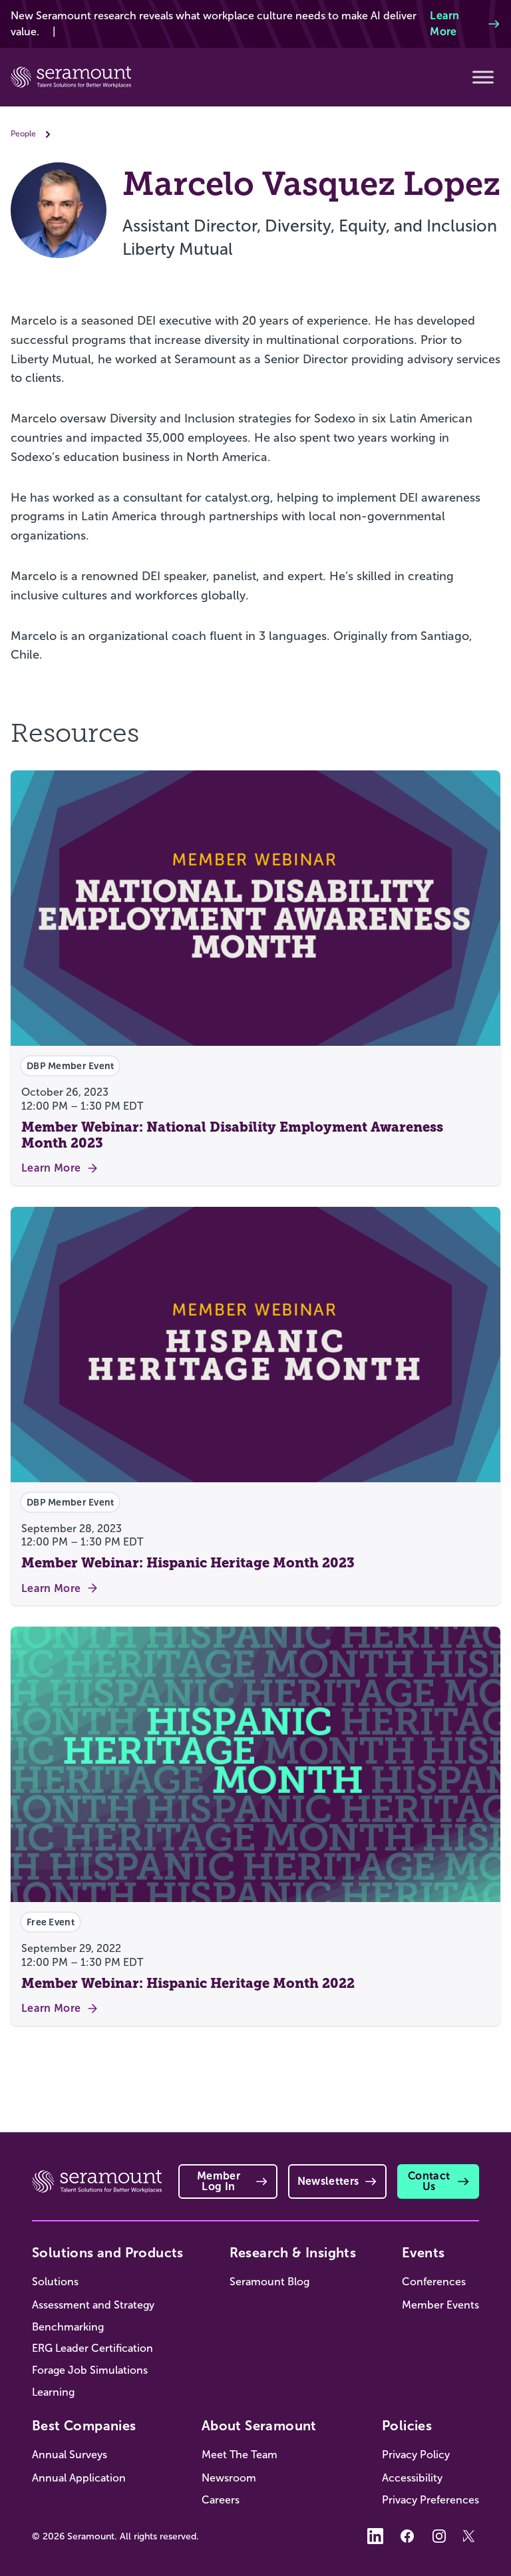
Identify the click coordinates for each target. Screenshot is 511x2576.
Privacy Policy (416, 2455)
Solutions (55, 2282)
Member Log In (219, 2181)
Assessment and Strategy (93, 2305)
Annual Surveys (70, 2455)
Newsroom (229, 2478)
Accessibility (412, 2478)
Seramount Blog (269, 2282)
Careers (221, 2500)
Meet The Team (240, 2455)
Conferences (434, 2282)
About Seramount (259, 2426)
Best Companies (84, 2426)
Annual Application (79, 2478)
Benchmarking (68, 2327)
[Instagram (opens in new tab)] (439, 2536)
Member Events (440, 2305)
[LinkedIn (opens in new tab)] (375, 2536)
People (23, 134)
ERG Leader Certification (92, 2348)
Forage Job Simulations (90, 2370)
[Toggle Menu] (483, 77)
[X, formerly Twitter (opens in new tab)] (471, 2536)
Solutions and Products (108, 2253)
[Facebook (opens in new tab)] (407, 2536)
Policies (407, 2426)
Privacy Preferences (430, 2500)
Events (423, 2253)
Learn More (445, 24)
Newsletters (328, 2181)
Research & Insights (293, 2253)
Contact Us (429, 2181)
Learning (53, 2392)
